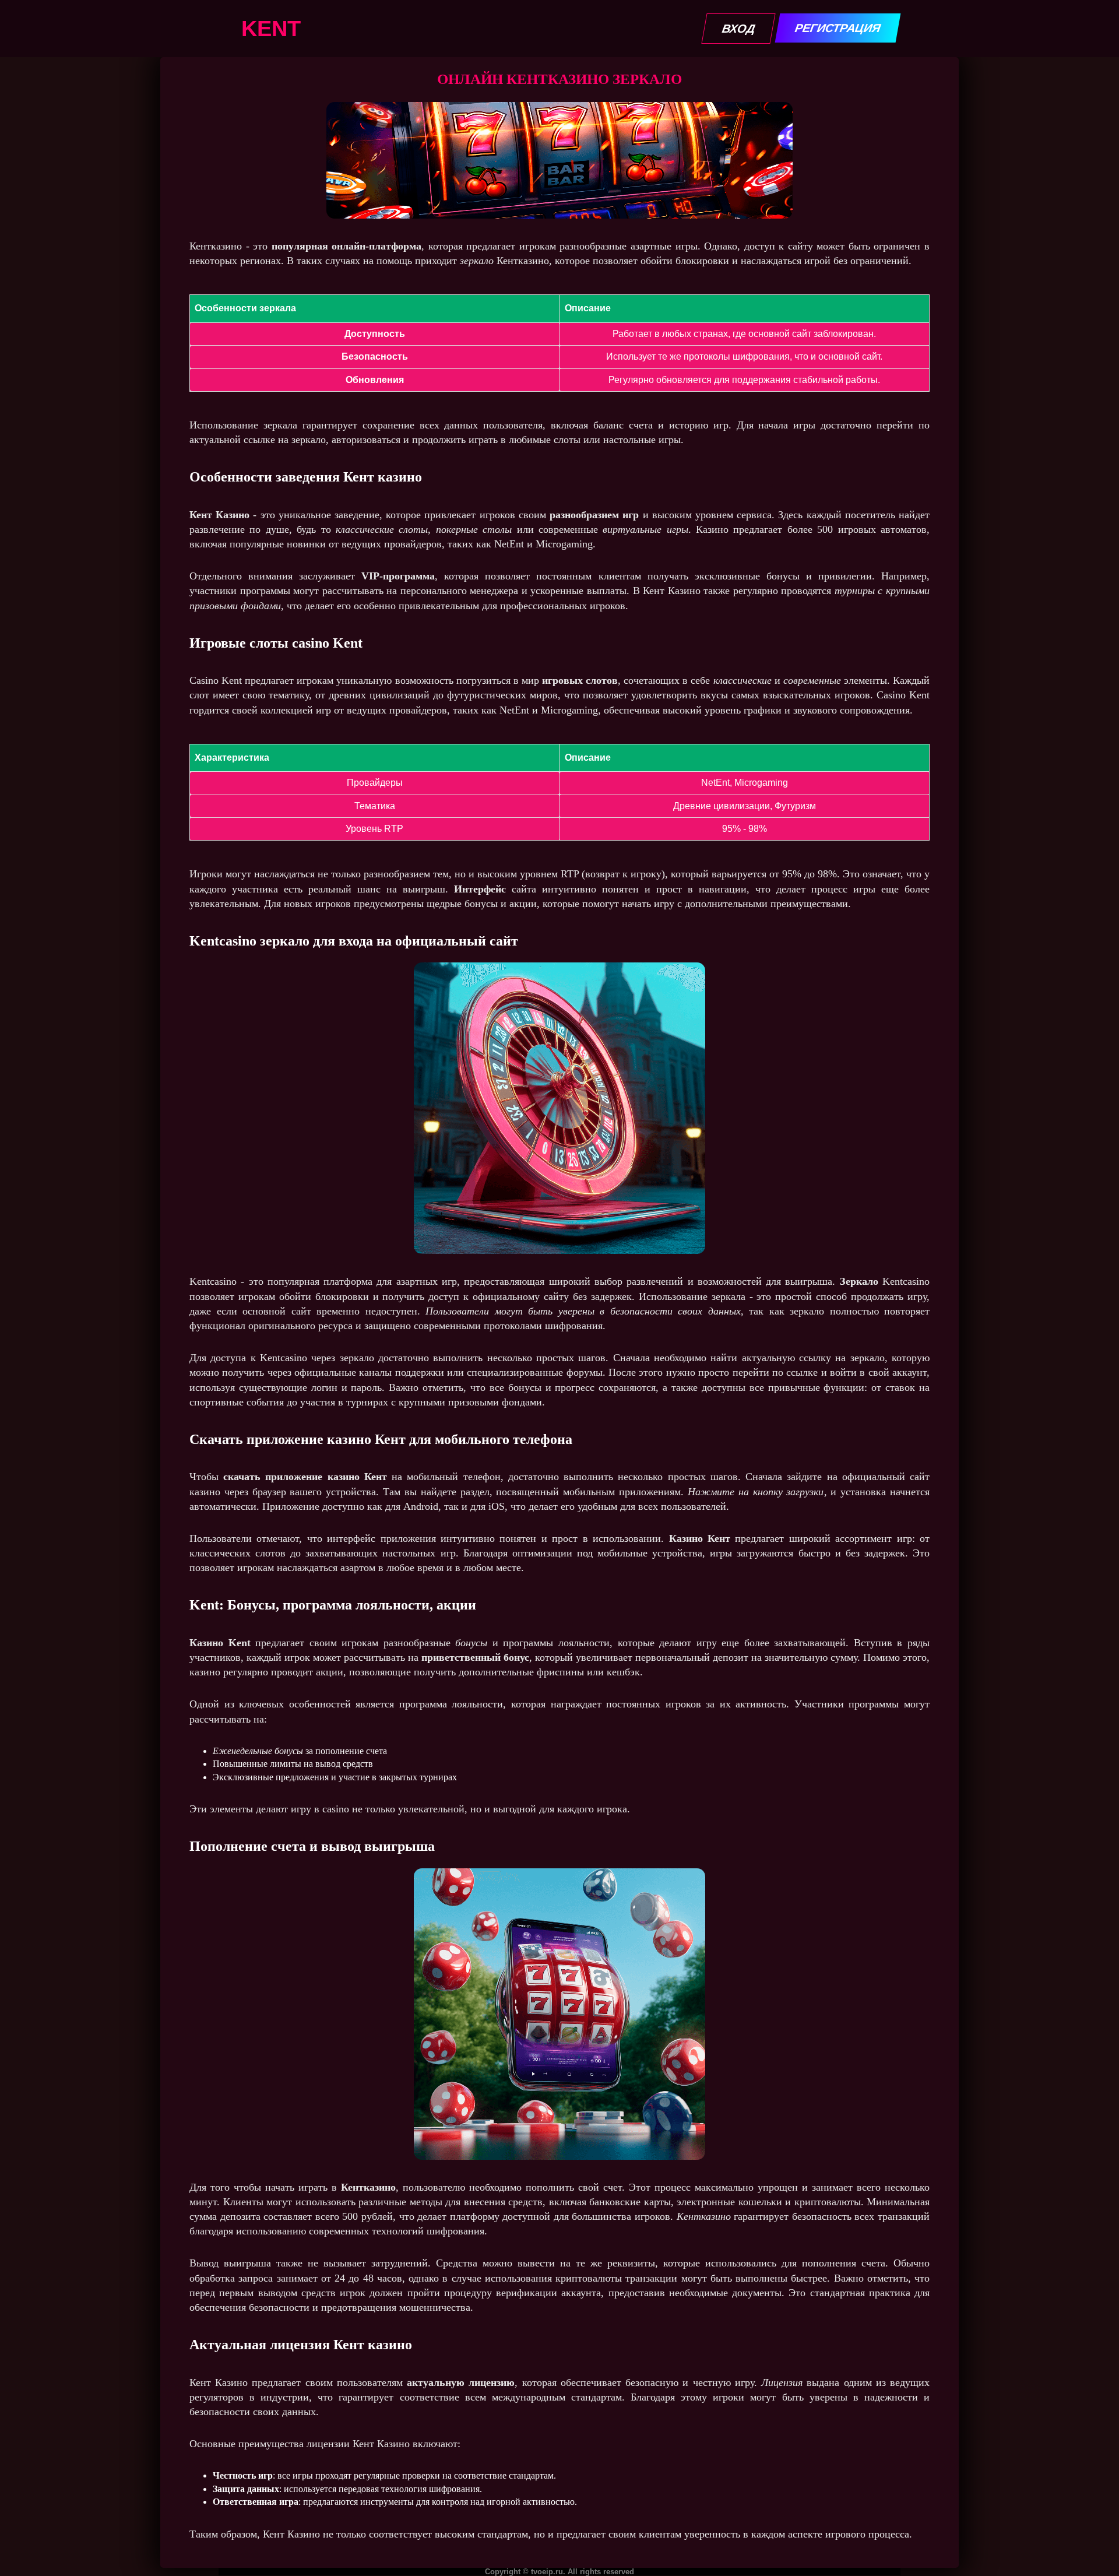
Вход (738, 29)
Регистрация (838, 28)
